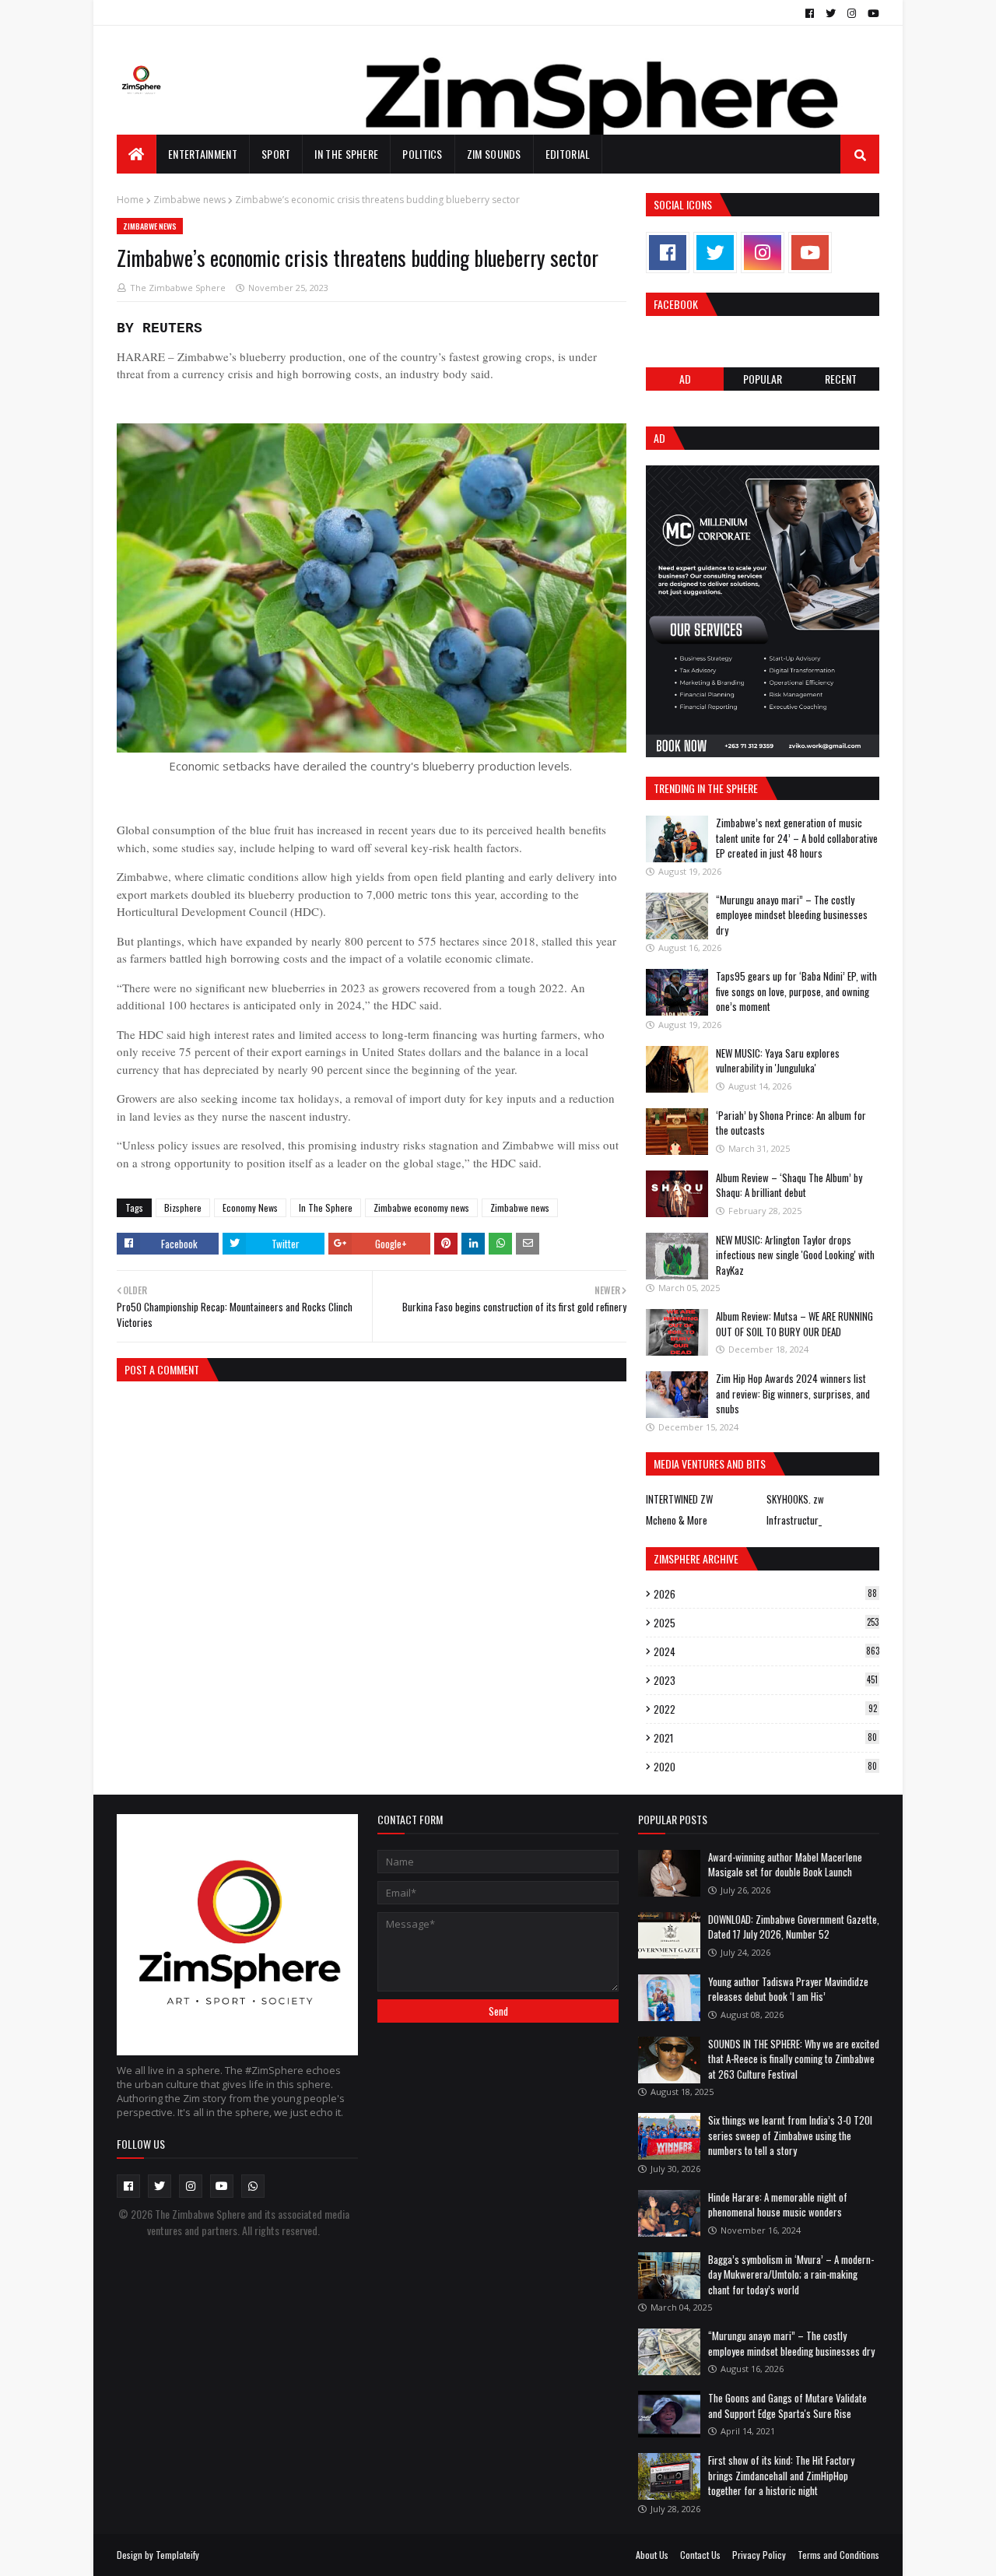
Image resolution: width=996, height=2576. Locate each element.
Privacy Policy (759, 2555)
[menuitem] (137, 154)
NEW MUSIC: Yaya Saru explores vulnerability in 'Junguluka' (778, 1061)
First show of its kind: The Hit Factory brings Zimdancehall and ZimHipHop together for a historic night (781, 2475)
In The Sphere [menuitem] (346, 154)
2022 (765, 1709)
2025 (766, 1623)
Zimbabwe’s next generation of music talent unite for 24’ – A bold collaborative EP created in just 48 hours (797, 838)
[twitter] (831, 13)
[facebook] (810, 13)
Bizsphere (183, 1207)
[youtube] (871, 13)
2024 (766, 1651)
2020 (765, 1767)
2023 (766, 1680)
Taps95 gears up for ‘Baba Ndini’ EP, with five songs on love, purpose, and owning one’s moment (796, 991)
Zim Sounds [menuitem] (494, 154)
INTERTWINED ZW (679, 1499)
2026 (765, 1594)
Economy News (250, 1207)
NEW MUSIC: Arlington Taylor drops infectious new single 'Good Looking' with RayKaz (795, 1255)
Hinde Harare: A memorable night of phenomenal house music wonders (778, 2205)
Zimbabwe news (189, 200)
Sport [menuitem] (276, 154)
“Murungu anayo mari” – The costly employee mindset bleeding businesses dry (792, 915)
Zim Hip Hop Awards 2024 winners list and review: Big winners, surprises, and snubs (793, 1393)
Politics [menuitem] (422, 154)
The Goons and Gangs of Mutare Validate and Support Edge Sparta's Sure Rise (787, 2406)
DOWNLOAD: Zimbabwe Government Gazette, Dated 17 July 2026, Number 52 (794, 1927)
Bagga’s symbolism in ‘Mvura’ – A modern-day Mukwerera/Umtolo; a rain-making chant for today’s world (791, 2274)
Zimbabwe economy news (421, 1207)
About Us (652, 2555)
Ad (685, 379)
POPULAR (763, 379)
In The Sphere (326, 1207)
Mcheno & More (677, 1520)
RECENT (841, 379)
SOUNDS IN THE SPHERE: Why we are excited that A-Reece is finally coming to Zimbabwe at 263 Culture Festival (794, 2059)
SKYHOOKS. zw (795, 1499)
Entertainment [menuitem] (203, 154)
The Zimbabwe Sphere (178, 288)
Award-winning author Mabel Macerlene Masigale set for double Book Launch (785, 1865)
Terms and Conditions (838, 2555)
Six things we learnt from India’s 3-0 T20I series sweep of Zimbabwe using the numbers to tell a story (790, 2135)
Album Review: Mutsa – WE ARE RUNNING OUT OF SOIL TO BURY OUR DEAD (794, 1324)
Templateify (177, 2555)
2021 (765, 1738)
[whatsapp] (253, 2186)
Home (130, 200)
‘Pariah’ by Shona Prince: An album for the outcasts (791, 1123)
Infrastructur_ (794, 1520)
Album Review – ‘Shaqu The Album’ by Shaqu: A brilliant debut (789, 1185)
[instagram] (852, 13)
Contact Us (700, 2555)
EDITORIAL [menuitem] (568, 154)
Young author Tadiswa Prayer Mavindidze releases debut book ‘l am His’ (788, 1989)
